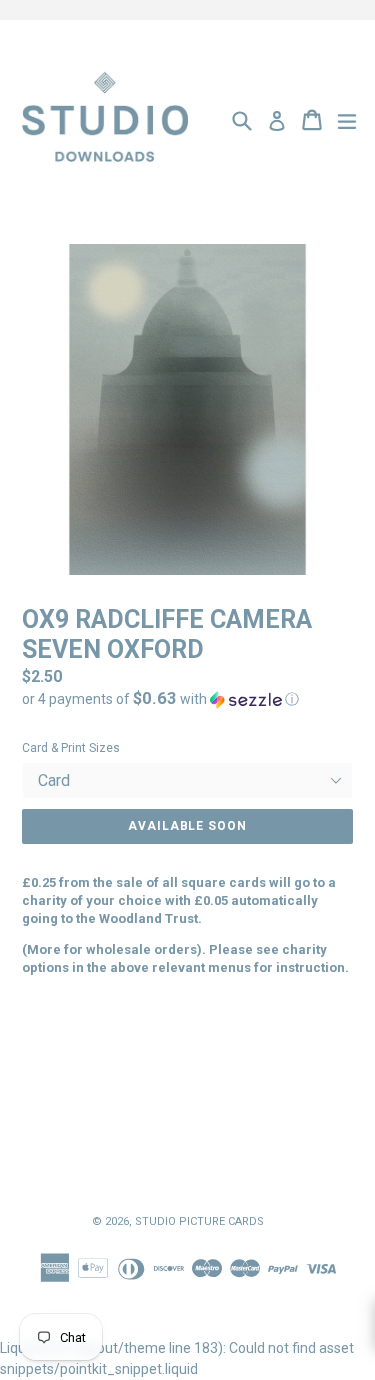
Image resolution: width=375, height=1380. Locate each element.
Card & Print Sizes (71, 748)
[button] (187, 699)
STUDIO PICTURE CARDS (199, 1221)
